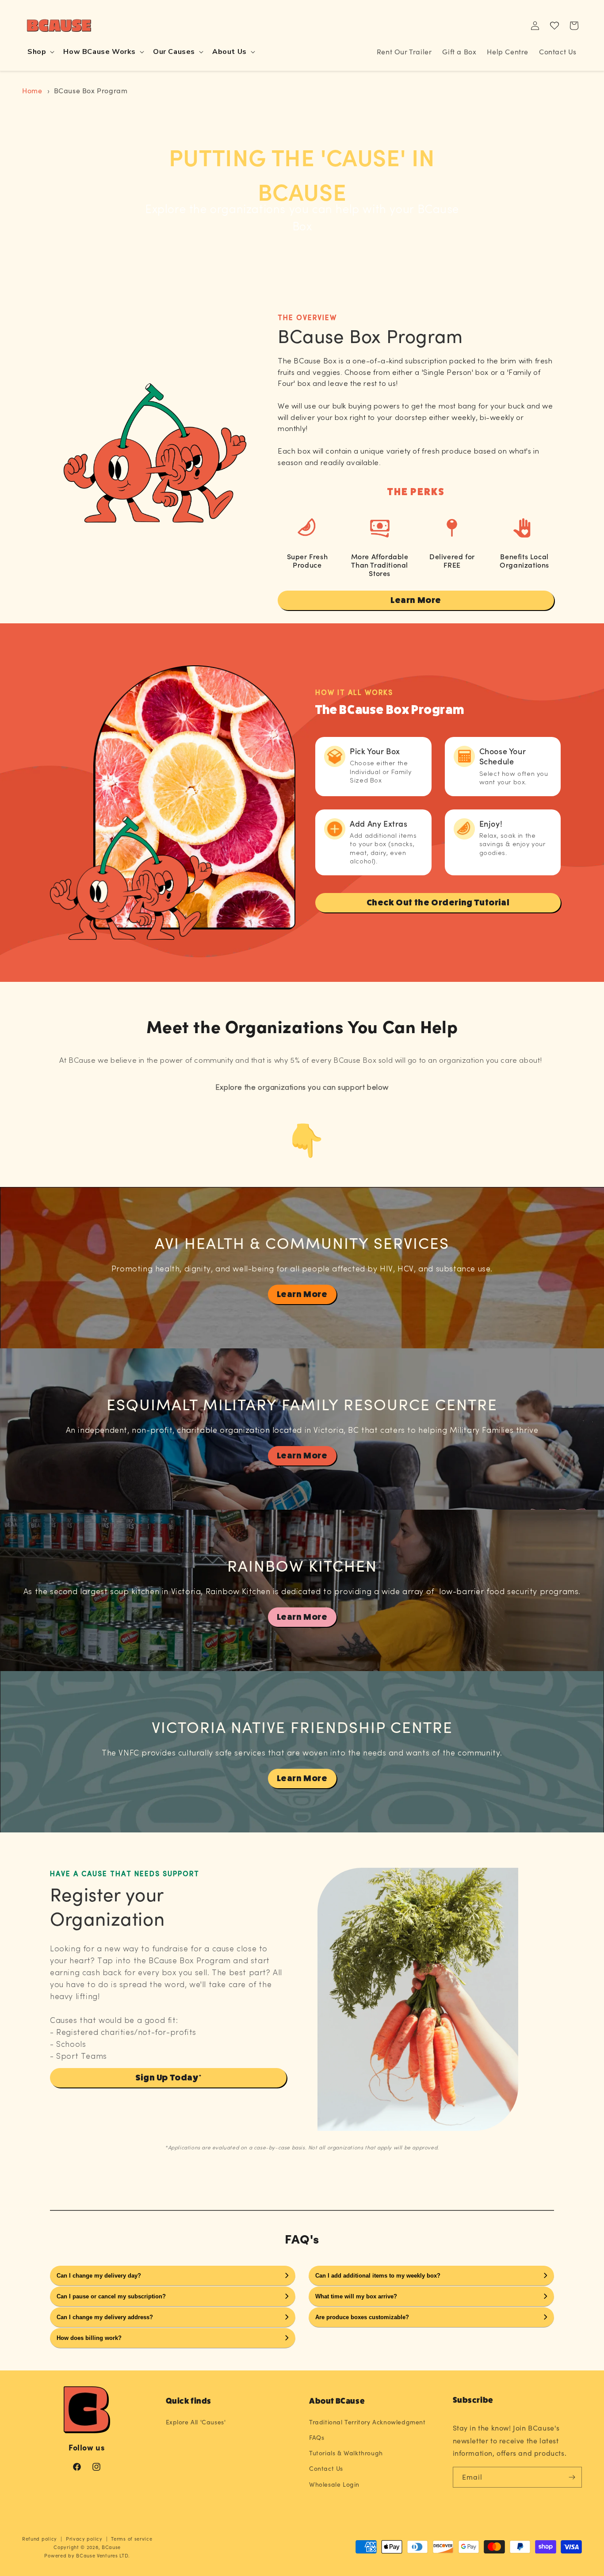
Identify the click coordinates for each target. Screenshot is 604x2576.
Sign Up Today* (168, 2078)
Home (32, 90)
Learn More (416, 600)
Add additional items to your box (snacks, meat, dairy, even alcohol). (383, 849)
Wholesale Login (334, 2484)
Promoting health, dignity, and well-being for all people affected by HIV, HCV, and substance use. (302, 1269)
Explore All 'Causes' (196, 2422)
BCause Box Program (91, 90)
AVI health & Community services (302, 1242)
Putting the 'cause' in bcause (302, 174)
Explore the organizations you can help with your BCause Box (302, 219)
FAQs (317, 2437)
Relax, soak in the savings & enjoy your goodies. (512, 845)
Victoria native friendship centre (302, 1727)
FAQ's (302, 2238)
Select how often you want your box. (514, 779)
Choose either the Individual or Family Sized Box (380, 772)
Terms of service (132, 2539)
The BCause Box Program (390, 710)
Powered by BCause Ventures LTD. (87, 2555)
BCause (111, 2547)
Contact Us (326, 2468)
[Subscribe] (572, 2477)
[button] (40, 52)
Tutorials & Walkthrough (346, 2453)
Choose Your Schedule (503, 756)
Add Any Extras (378, 823)
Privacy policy (84, 2539)
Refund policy (40, 2539)
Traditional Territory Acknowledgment (367, 2422)
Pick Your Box (375, 751)
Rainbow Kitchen (302, 1565)
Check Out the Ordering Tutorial (438, 903)
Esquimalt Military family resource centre (302, 1404)
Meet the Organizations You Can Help (302, 1026)
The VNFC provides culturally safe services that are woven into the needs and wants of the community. (302, 1754)
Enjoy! (491, 823)
